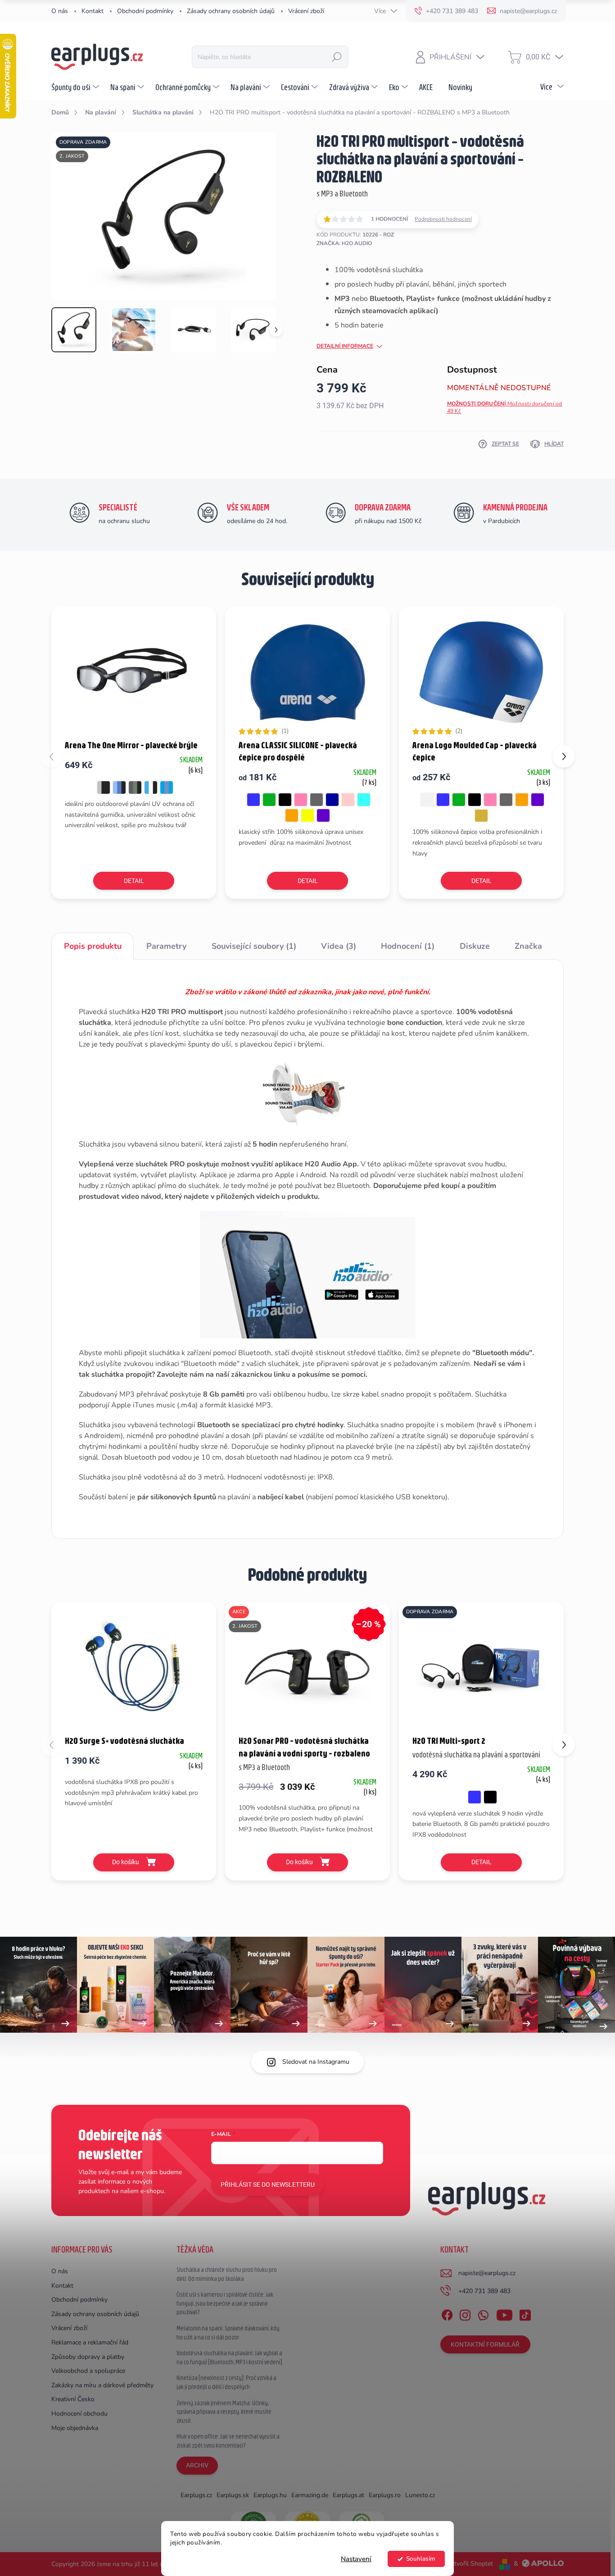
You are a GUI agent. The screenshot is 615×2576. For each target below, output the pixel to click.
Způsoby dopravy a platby (88, 2357)
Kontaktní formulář (485, 2344)
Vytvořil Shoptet (470, 2564)
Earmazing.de (310, 2495)
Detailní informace (345, 346)
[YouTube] (504, 2313)
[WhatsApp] (483, 2313)
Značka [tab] (528, 946)
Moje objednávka (75, 2428)
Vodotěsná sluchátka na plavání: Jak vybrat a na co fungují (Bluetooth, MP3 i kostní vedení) (229, 2358)
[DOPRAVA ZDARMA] (481, 1668)
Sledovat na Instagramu (316, 2062)
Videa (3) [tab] (339, 946)
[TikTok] (525, 2313)
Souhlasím (421, 2559)
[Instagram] (465, 2313)
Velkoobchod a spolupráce (88, 2371)
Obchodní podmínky (145, 11)
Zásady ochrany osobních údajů (231, 11)
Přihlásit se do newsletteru (268, 2185)
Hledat (337, 57)
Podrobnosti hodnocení (443, 219)
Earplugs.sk (233, 2495)
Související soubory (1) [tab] (254, 946)
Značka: (344, 243)
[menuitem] (76, 87)
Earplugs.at (348, 2495)
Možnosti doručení (505, 407)
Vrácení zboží (306, 11)
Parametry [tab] (166, 946)
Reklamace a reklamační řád (90, 2342)
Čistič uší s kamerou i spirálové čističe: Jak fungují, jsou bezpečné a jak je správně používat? (225, 2303)
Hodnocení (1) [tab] (408, 946)
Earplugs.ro (385, 2495)
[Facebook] (447, 2313)
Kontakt (93, 11)
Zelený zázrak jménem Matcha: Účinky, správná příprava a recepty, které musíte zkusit (224, 2412)
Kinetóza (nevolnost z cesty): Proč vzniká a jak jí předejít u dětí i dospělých (226, 2382)
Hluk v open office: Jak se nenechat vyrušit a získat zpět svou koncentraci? (228, 2441)
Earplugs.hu (270, 2495)
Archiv (197, 2465)
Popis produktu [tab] (93, 946)
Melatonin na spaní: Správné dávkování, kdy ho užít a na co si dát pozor (228, 2333)
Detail (134, 881)
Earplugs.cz (196, 2495)
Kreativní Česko (73, 2399)
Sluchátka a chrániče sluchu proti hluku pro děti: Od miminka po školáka (227, 2274)
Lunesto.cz (420, 2495)
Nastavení (356, 2559)
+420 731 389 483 (484, 2291)
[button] (564, 756)
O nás (60, 11)
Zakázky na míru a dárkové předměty (102, 2385)
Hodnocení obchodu (79, 2414)
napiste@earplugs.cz (487, 2273)
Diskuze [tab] (475, 946)
